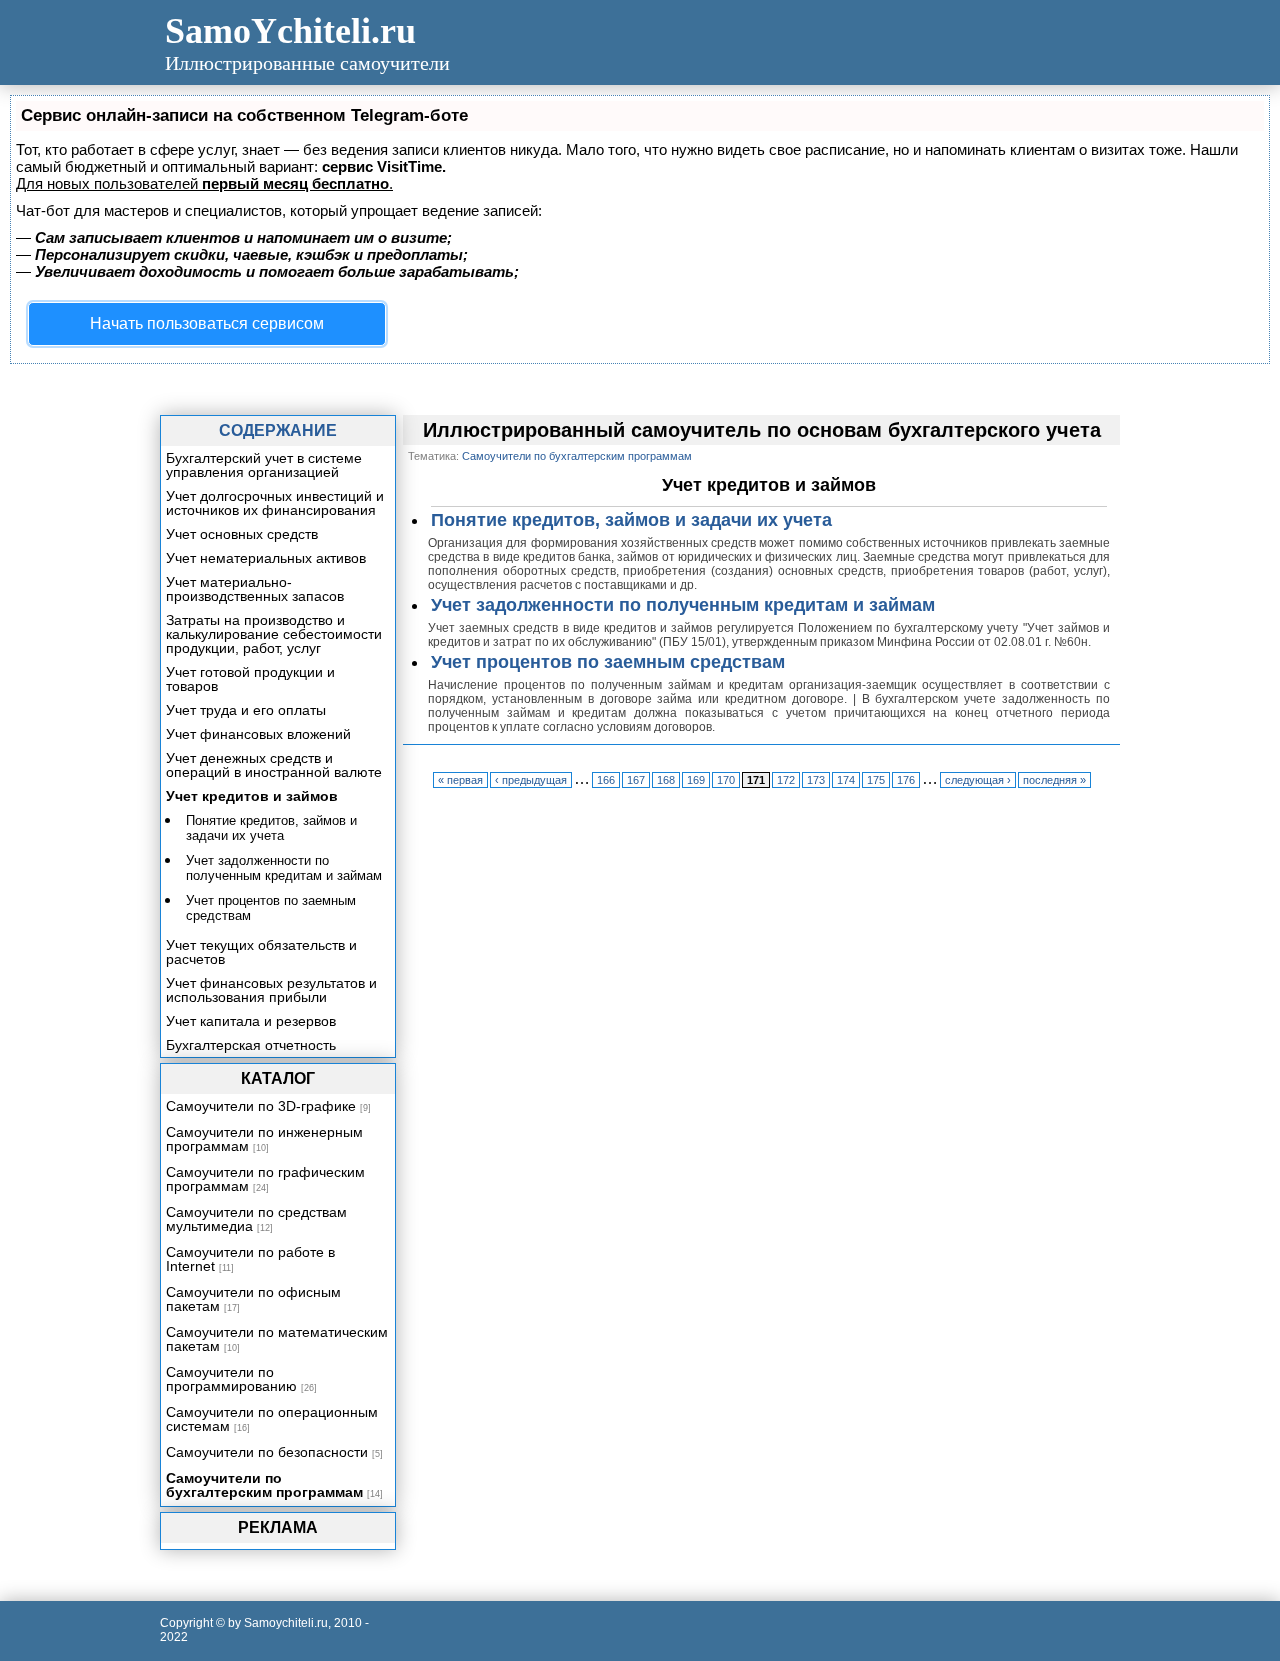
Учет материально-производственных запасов (255, 589)
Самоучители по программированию (231, 1379)
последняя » (1054, 780)
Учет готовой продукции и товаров (250, 679)
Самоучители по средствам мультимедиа (256, 1219)
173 (816, 780)
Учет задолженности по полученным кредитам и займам (683, 605)
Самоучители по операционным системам (272, 1419)
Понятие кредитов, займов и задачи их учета (631, 520)
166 (606, 780)
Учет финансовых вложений (258, 734)
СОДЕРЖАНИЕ (278, 430)
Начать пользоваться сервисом (207, 323)
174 (846, 780)
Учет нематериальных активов (266, 558)
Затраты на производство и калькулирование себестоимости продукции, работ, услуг (274, 634)
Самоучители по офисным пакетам (253, 1299)
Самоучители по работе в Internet (250, 1259)
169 (696, 780)
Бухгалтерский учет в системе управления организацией (264, 465)
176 (906, 780)
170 (726, 780)
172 (786, 780)
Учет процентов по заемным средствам (608, 662)
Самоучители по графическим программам (265, 1179)
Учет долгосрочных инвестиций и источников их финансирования (275, 503)
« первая (460, 780)
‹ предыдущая (531, 780)
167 (636, 780)
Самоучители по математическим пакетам (277, 1339)
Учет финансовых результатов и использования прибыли (271, 990)
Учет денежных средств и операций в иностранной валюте (274, 765)
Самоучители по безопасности (267, 1452)
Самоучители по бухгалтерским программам (264, 1485)
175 (876, 780)
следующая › (978, 780)
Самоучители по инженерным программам (264, 1139)
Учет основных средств (242, 534)
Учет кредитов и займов (252, 796)
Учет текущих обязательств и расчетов (261, 952)
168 (666, 780)
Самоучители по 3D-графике (261, 1106)
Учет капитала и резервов (251, 1021)
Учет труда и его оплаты (246, 710)
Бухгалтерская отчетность (251, 1045)
